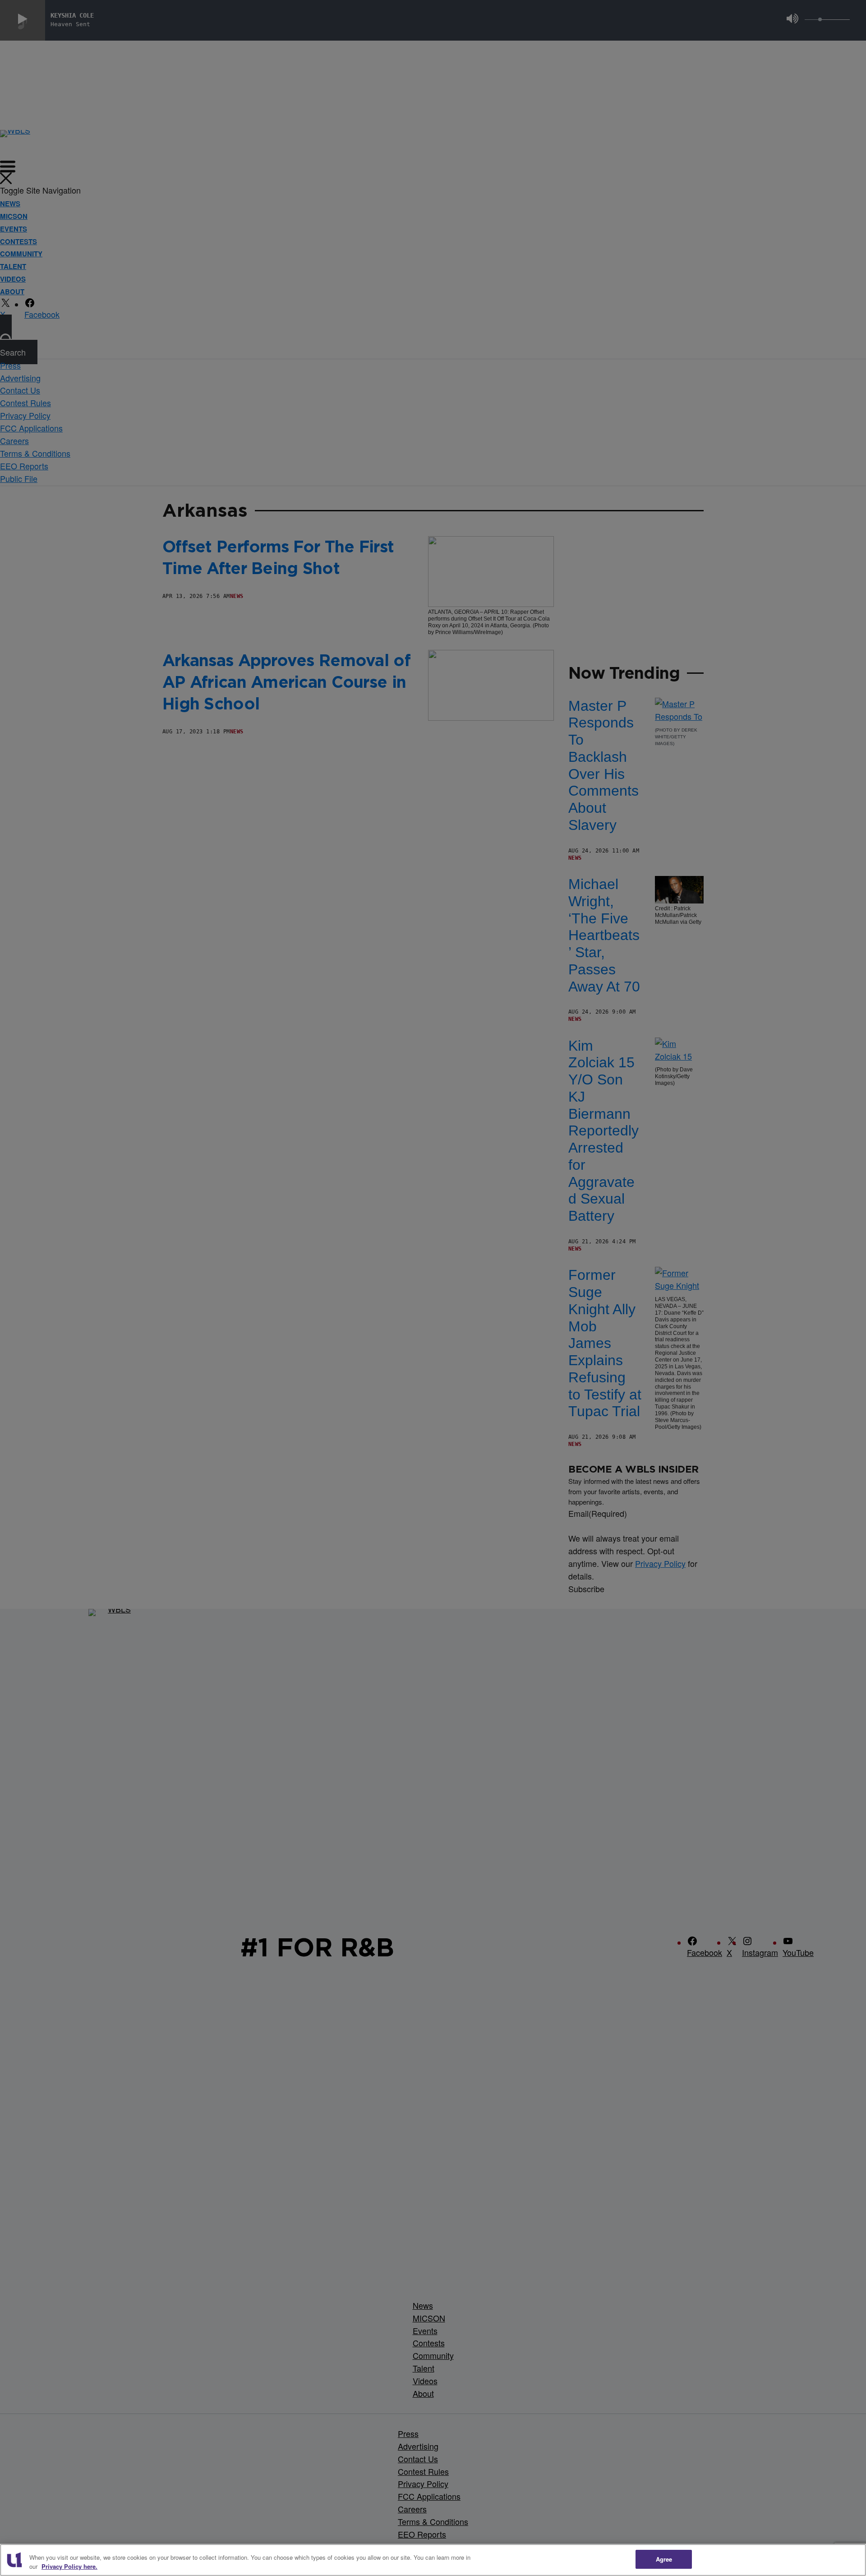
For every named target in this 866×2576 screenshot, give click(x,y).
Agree (664, 2559)
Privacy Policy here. (69, 2566)
